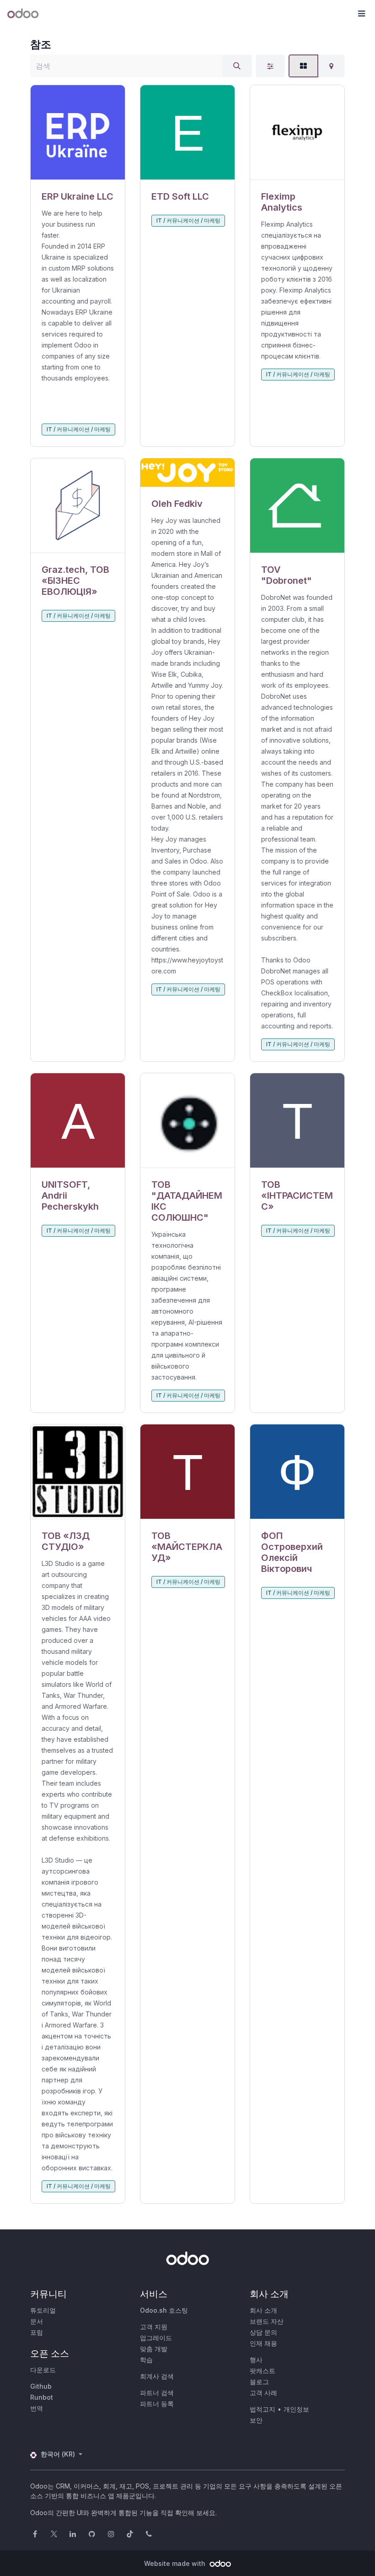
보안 (256, 2420)
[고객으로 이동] (78, 133)
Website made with (176, 2563)
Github (41, 2386)
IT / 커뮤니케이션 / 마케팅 (79, 429)
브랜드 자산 (267, 2321)
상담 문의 (263, 2332)
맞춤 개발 (154, 2349)
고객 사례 (263, 2393)
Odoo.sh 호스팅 (164, 2310)
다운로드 (43, 2370)
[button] (361, 14)
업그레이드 (156, 2338)
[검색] (237, 66)
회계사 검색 (157, 2376)
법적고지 (262, 2409)
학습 (146, 2360)
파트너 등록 (157, 2404)
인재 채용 (263, 2343)
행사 (256, 2360)
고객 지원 (154, 2327)
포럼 (37, 2332)
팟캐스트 (262, 2371)
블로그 (259, 2382)
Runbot (42, 2397)
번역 (37, 2408)
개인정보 (296, 2409)
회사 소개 (263, 2310)
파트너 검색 (157, 2393)
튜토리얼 (43, 2310)
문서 (37, 2321)
